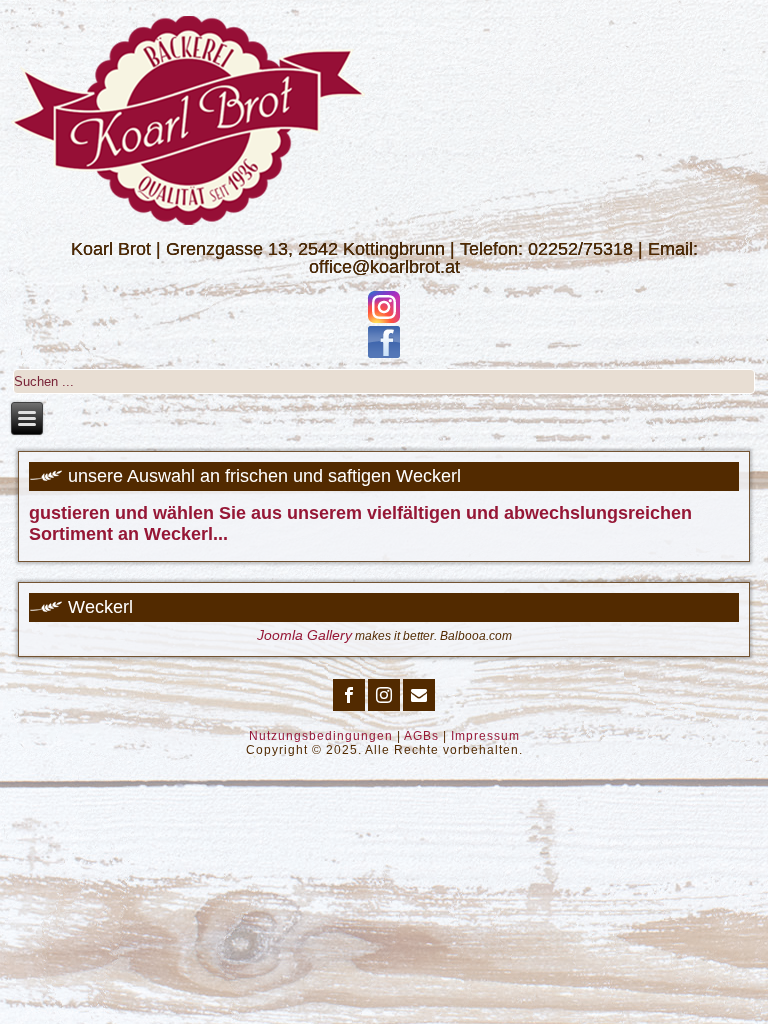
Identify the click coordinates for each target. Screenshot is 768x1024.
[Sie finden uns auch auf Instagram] (384, 307)
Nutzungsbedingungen (321, 736)
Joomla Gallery (304, 635)
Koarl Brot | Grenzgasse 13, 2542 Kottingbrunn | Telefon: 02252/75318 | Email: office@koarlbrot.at (384, 258)
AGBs (421, 736)
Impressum (485, 736)
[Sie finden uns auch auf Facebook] (384, 342)
